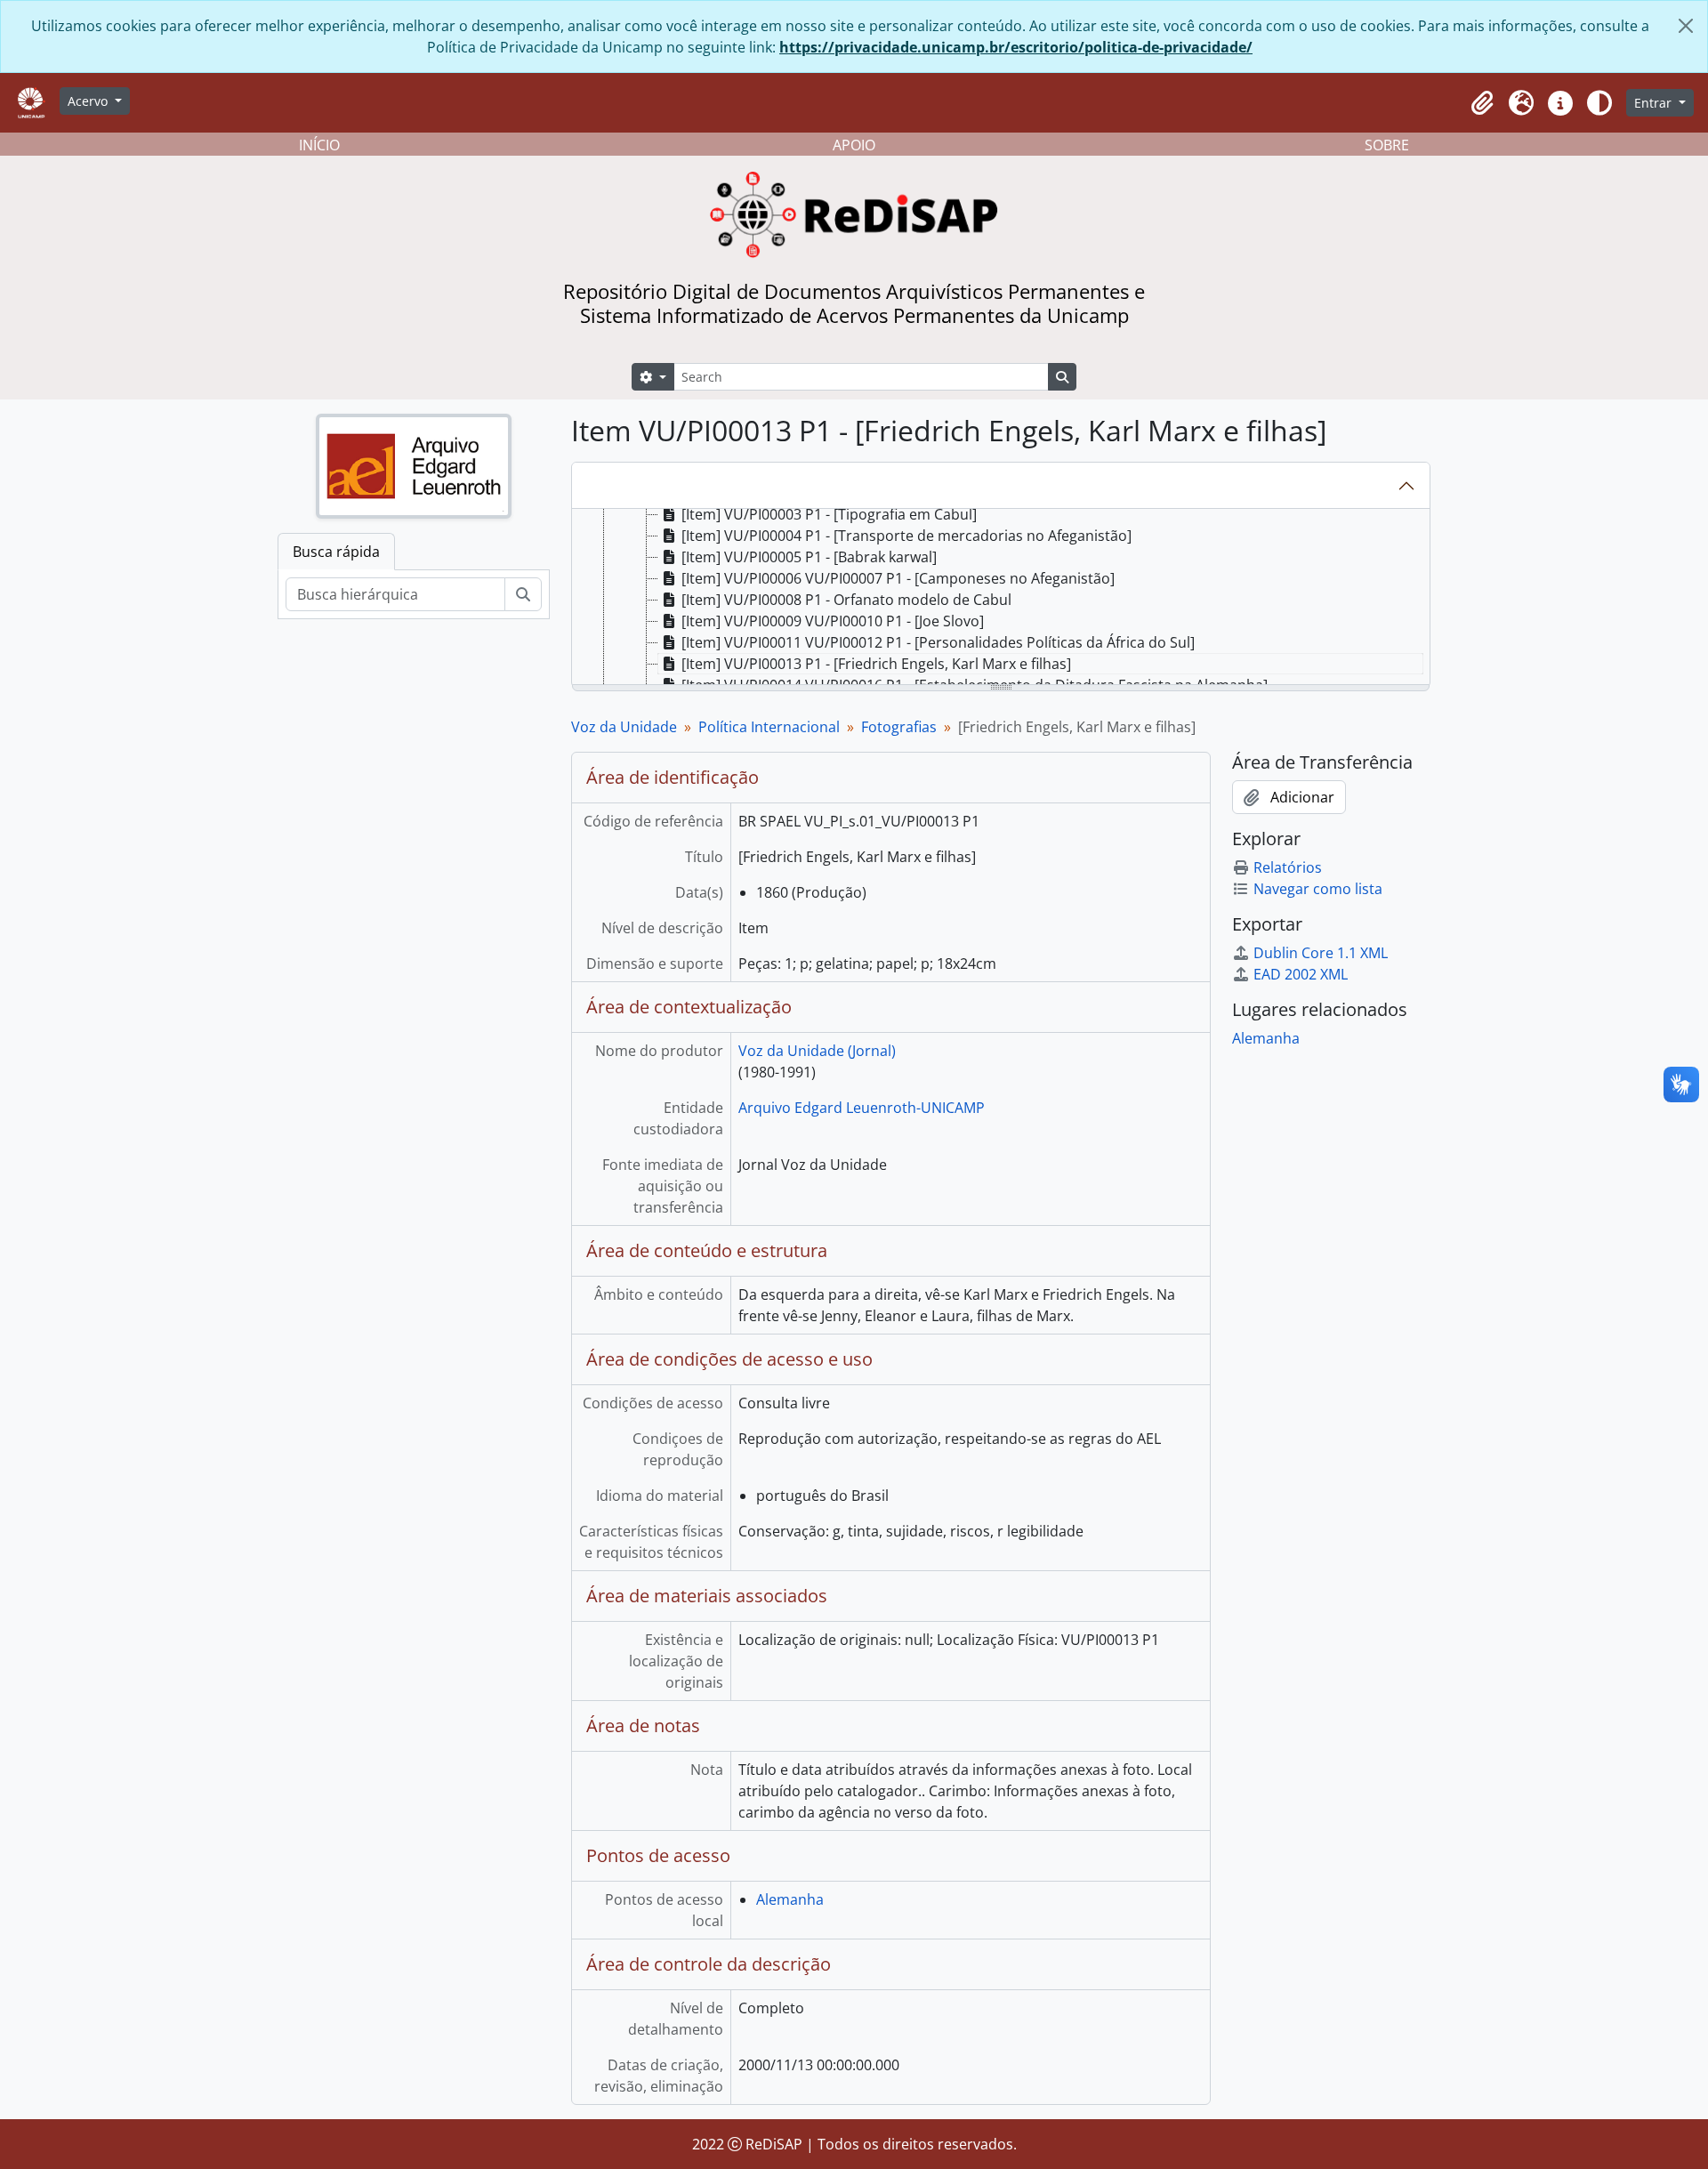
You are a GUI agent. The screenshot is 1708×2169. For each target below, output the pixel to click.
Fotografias (899, 727)
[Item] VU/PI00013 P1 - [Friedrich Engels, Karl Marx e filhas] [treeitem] (876, 664)
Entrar (1655, 103)
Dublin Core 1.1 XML (1321, 953)
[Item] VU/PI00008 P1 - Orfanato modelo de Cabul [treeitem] (846, 600)
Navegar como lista (1318, 889)
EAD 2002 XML (1301, 974)
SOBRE (1387, 145)
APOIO (854, 145)
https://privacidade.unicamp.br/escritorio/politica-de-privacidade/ (1016, 47)
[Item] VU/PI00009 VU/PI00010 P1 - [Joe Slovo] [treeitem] (833, 621)
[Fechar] (1686, 26)
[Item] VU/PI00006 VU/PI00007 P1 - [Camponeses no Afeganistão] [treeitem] (898, 578)
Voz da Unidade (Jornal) (817, 1051)
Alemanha (790, 1899)
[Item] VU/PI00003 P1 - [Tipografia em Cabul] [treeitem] (829, 514)
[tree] (1001, 598)
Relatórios (1288, 867)
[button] (1482, 103)
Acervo (89, 101)
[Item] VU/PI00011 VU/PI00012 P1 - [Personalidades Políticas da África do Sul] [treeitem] (938, 642)
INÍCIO (319, 145)
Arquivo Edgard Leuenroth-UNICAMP (862, 1108)
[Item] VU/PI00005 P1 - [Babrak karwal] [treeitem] (809, 557)
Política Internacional (769, 727)
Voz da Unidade (624, 727)
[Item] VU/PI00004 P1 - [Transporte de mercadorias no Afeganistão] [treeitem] (906, 536)
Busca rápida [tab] (336, 552)
